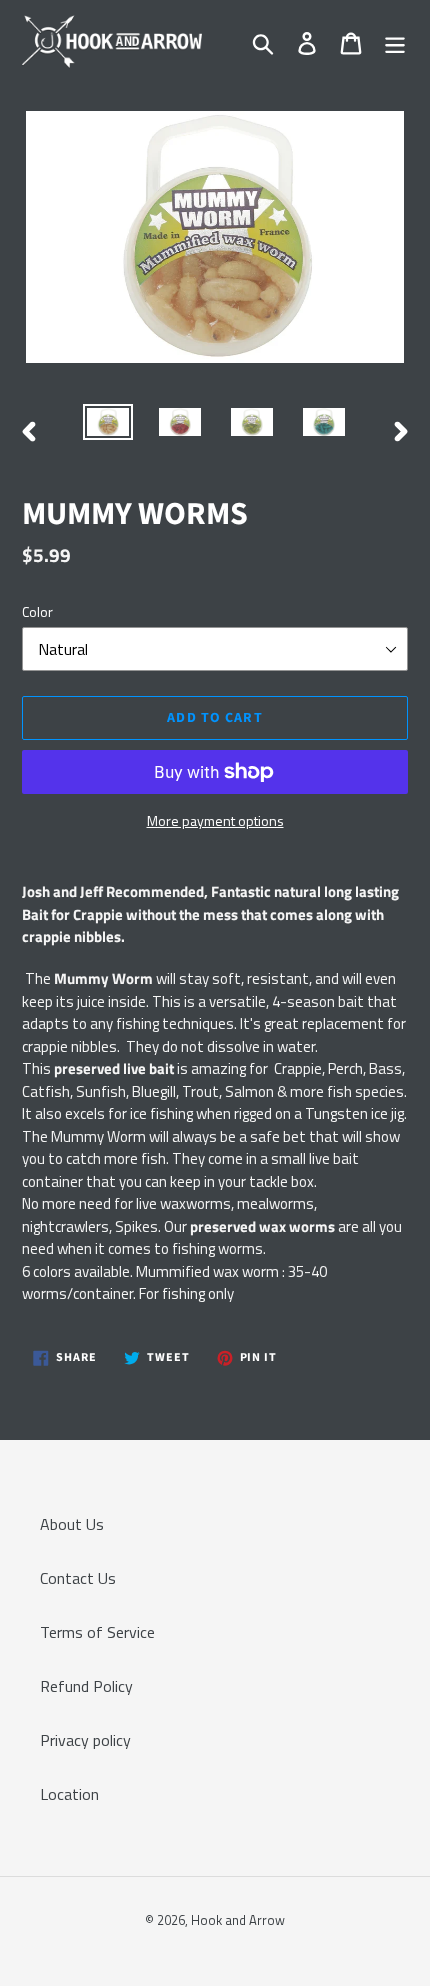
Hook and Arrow (238, 1920)
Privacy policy (85, 1740)
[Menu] (395, 42)
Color (37, 611)
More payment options (215, 820)
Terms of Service (97, 1632)
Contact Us (78, 1578)
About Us (72, 1524)
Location (69, 1794)
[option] (108, 426)
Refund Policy (86, 1686)
